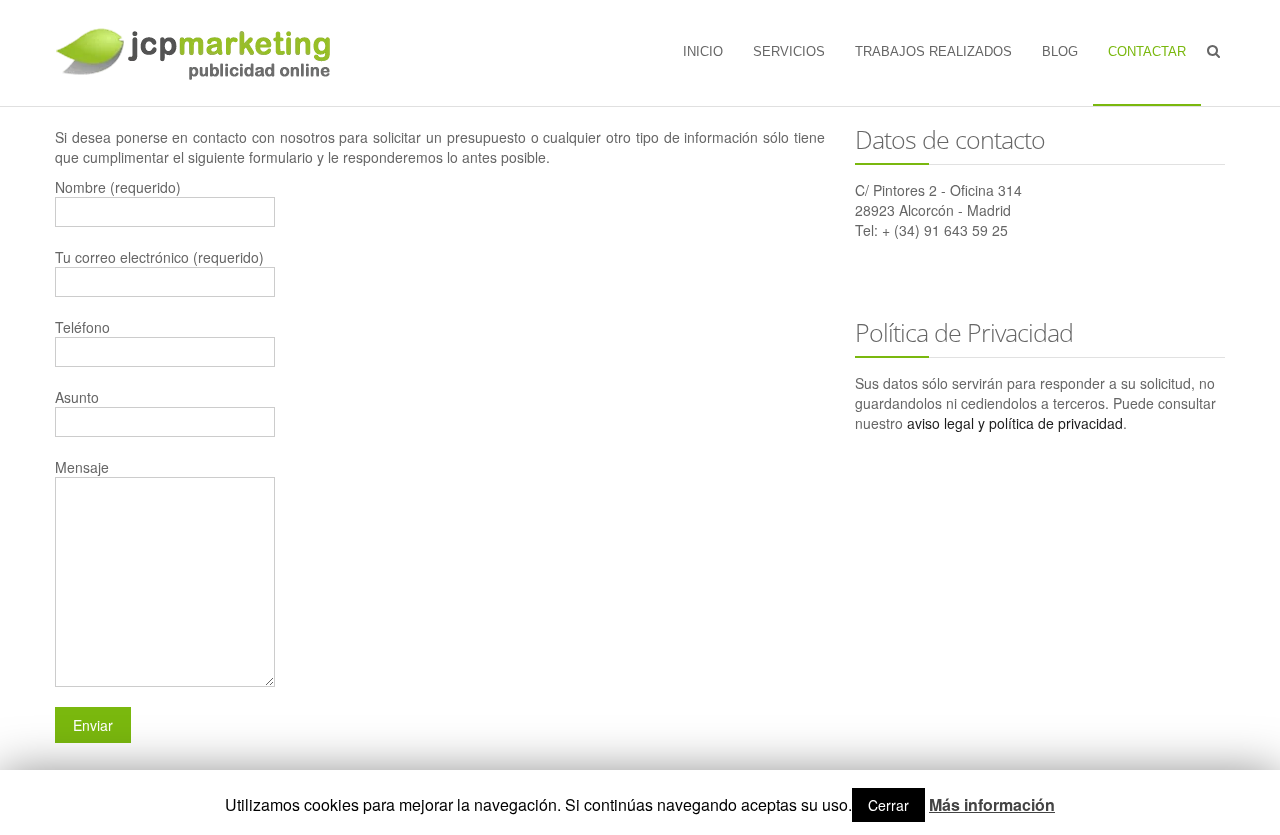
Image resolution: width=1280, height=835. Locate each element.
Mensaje (82, 467)
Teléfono (82, 327)
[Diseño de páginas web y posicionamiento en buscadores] (196, 53)
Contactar (1147, 51)
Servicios (789, 51)
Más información (992, 805)
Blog (1060, 51)
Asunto (77, 397)
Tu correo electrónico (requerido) (159, 257)
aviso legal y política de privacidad (1015, 423)
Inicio (703, 51)
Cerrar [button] (888, 805)
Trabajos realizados (933, 51)
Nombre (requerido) (118, 187)
